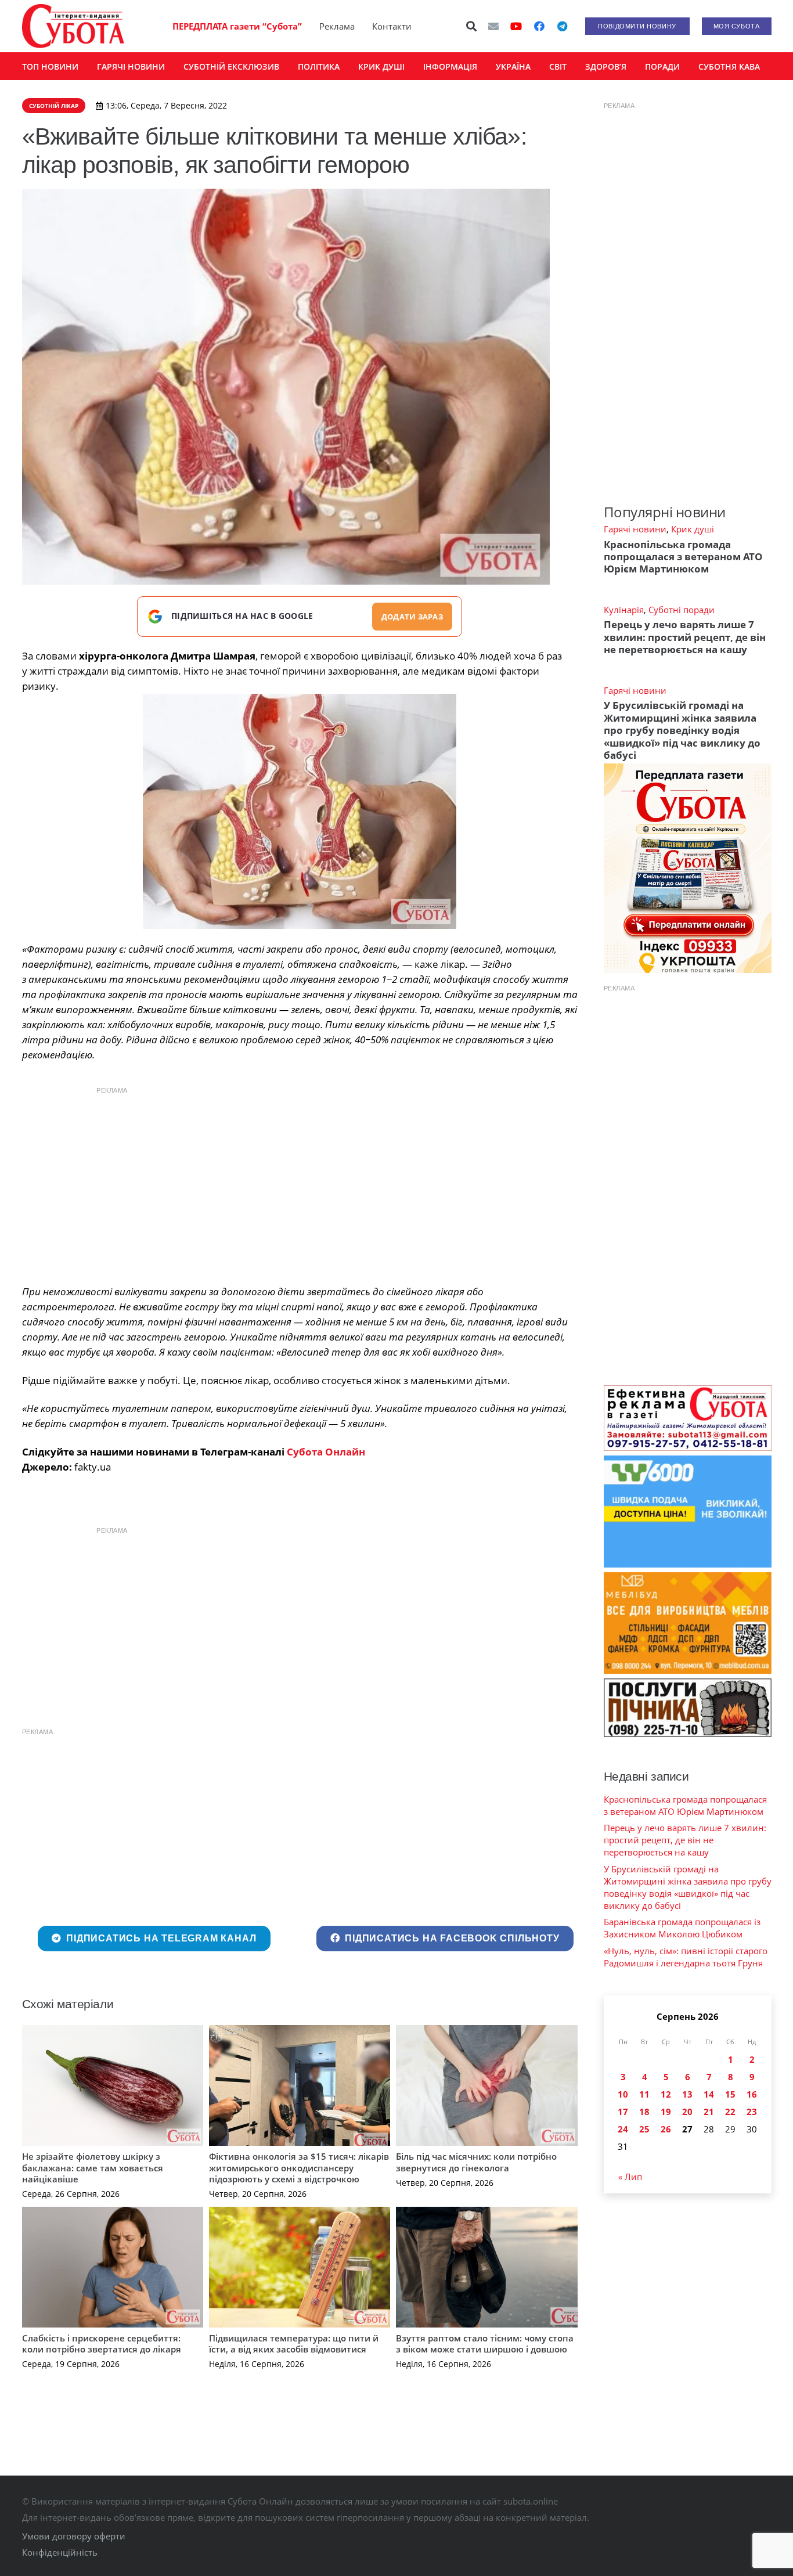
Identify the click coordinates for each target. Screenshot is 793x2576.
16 (752, 2094)
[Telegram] (563, 26)
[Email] (493, 26)
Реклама (337, 26)
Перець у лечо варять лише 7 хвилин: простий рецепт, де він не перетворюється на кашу (685, 637)
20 (687, 2112)
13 (687, 2094)
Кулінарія (624, 610)
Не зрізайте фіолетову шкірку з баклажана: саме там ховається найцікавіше (93, 2168)
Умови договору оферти (74, 2536)
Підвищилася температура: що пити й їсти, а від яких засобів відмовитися (294, 2344)
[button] (471, 26)
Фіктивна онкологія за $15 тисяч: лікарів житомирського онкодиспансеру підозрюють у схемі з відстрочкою (299, 2168)
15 (730, 2094)
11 (644, 2094)
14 (709, 2094)
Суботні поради (682, 610)
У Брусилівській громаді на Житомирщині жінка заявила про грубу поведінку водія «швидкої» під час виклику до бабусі (682, 730)
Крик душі (693, 529)
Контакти (392, 26)
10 (623, 2094)
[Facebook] (539, 26)
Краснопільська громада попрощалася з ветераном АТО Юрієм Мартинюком (683, 557)
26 (666, 2129)
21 (709, 2112)
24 (623, 2129)
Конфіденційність (60, 2552)
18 (644, 2112)
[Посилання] (73, 26)
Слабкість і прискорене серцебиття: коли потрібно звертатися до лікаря (102, 2344)
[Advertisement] (300, 1183)
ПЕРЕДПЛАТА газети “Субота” (237, 26)
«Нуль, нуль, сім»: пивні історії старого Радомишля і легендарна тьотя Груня (686, 1957)
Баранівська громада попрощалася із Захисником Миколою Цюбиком (682, 1928)
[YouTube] (516, 26)
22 (730, 2112)
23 (752, 2112)
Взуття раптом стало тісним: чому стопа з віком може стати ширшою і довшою (485, 2344)
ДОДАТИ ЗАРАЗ (412, 617)
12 (666, 2094)
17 (623, 2112)
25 (644, 2129)
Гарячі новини (635, 529)
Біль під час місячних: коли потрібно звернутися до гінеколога (476, 2162)
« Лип (630, 2177)
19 (666, 2112)
